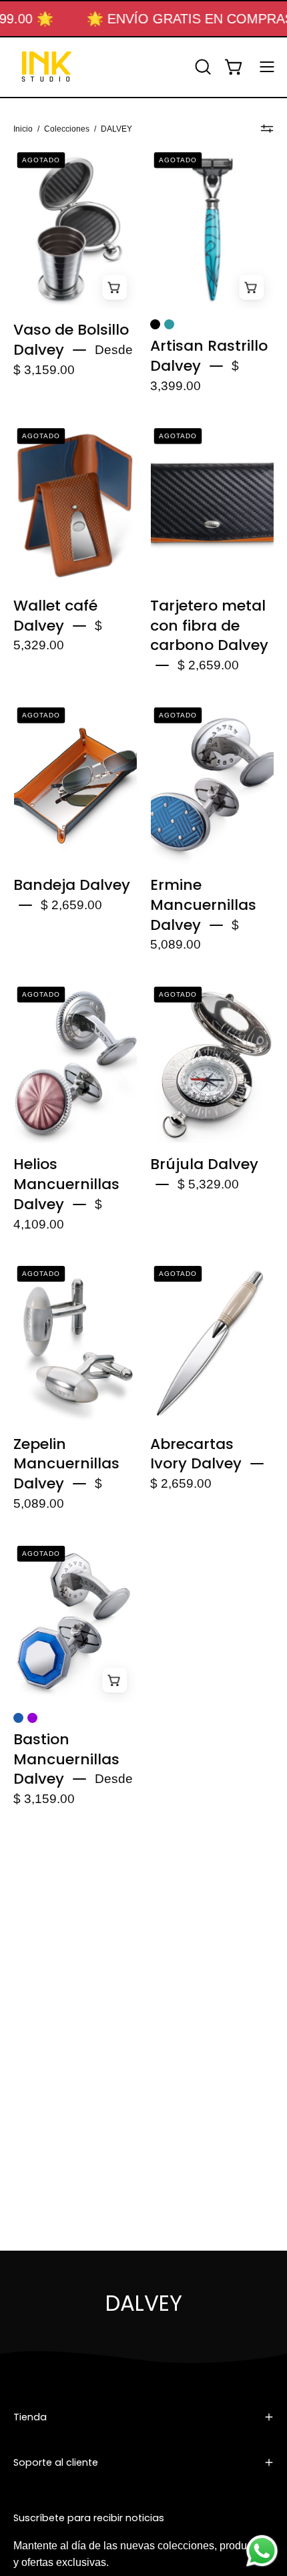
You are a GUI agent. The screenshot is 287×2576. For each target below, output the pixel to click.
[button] (202, 67)
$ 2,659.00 (208, 666)
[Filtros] (267, 129)
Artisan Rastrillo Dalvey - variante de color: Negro (155, 324)
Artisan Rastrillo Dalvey (209, 356)
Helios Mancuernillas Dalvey (66, 1184)
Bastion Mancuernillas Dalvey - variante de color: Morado (32, 1718)
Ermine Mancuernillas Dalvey (203, 905)
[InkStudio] (47, 67)
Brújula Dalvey (204, 1164)
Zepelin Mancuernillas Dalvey (66, 1464)
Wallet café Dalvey (55, 616)
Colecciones (67, 129)
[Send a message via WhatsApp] (262, 2551)
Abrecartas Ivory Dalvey (196, 1454)
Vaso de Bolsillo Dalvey (71, 340)
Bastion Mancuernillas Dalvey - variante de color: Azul (18, 1718)
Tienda (30, 2417)
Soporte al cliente (56, 2462)
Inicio (23, 129)
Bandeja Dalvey (72, 885)
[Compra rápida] (114, 287)
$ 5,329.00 (208, 1185)
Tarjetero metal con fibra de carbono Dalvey (209, 625)
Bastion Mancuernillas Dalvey (66, 1759)
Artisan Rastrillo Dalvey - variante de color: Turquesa (169, 324)
